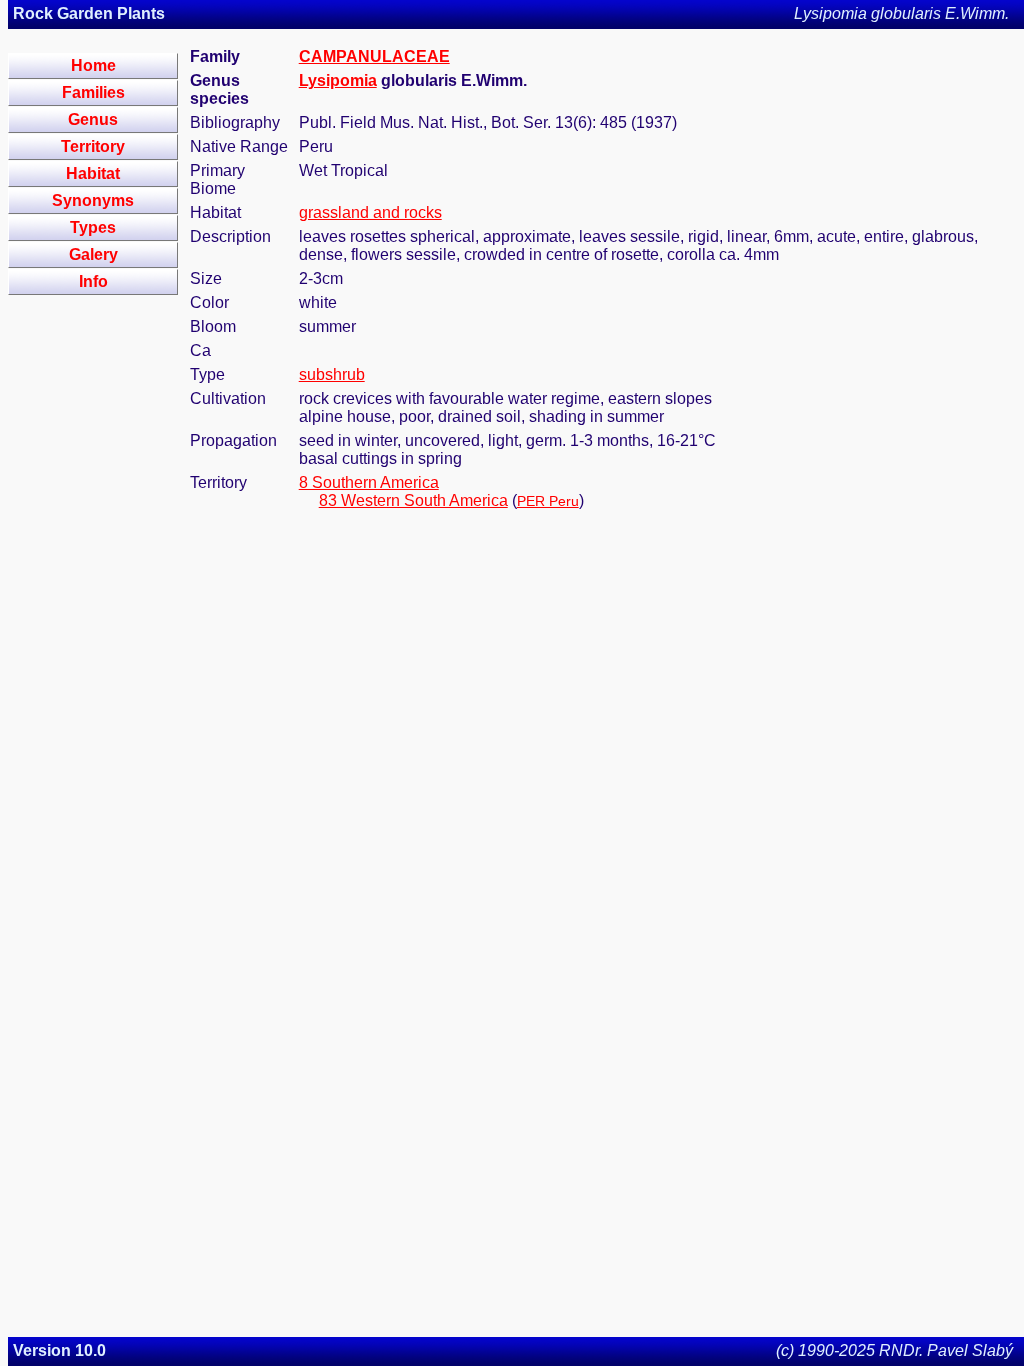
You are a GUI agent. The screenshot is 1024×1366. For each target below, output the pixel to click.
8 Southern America (369, 482)
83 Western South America (413, 500)
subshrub (332, 374)
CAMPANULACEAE (374, 56)
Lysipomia (338, 80)
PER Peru (548, 501)
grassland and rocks (370, 212)
